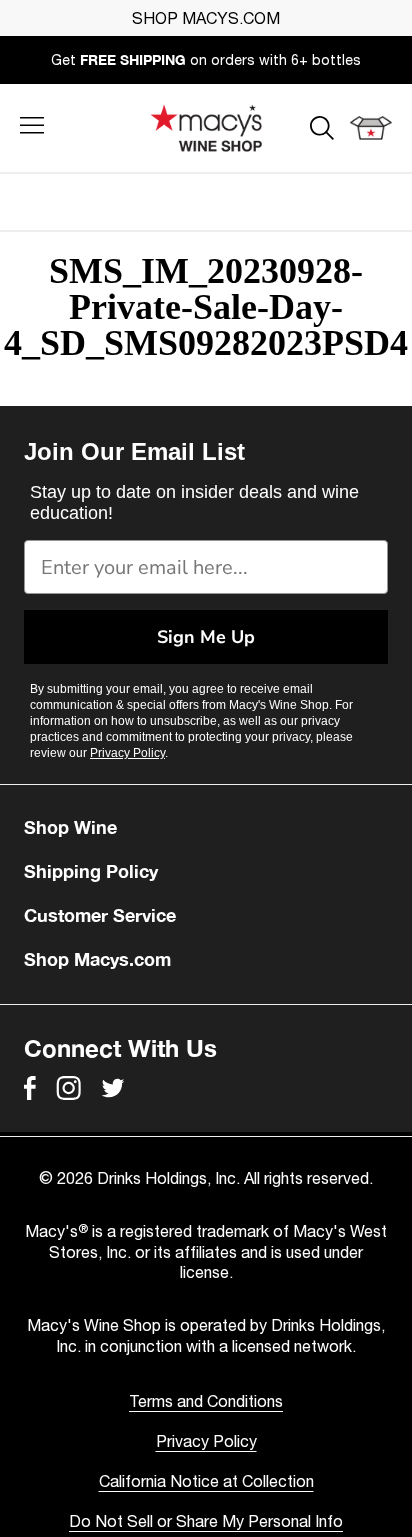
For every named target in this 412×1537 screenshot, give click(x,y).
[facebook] (30, 1088)
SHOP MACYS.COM (206, 18)
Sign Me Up (206, 637)
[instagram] (68, 1088)
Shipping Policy (91, 871)
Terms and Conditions (206, 1401)
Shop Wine (70, 827)
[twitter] (113, 1088)
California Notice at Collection (206, 1481)
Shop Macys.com (97, 959)
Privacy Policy (127, 753)
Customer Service (100, 915)
